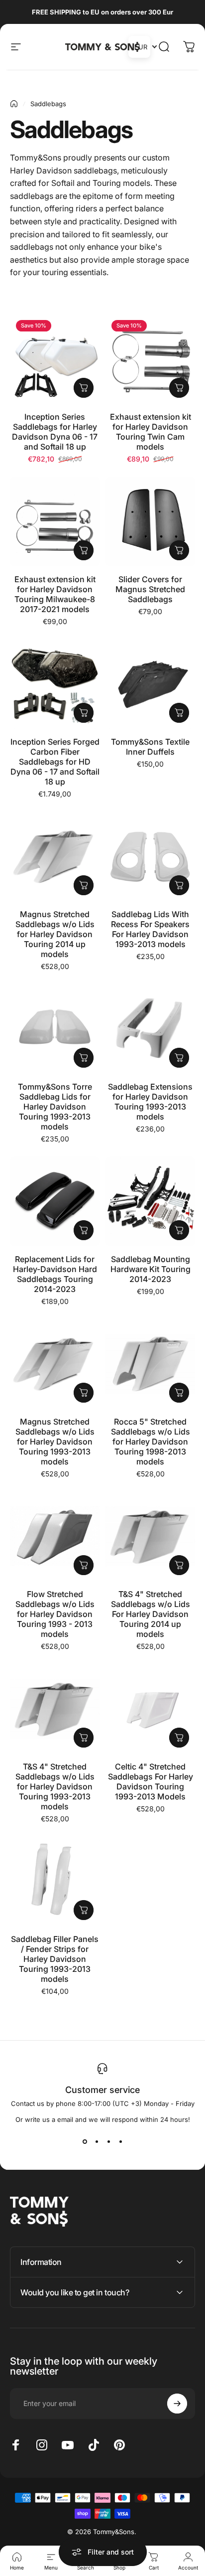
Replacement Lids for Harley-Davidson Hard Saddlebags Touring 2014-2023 (55, 1274)
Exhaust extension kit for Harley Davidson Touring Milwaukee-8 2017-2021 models (55, 594)
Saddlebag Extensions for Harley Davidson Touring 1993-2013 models (150, 1102)
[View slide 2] (97, 2141)
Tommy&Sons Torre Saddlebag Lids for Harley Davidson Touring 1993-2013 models (55, 1107)
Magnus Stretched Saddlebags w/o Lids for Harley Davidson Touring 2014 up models (55, 934)
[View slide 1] (85, 2141)
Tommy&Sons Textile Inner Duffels (150, 747)
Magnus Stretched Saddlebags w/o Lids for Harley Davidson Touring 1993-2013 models (55, 1442)
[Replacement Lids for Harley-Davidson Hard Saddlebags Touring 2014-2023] (55, 1201)
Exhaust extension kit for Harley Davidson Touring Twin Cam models (151, 432)
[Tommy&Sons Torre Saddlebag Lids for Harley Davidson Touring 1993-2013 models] (55, 1029)
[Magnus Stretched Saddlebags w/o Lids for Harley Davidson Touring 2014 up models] (55, 856)
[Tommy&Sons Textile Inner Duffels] (150, 684)
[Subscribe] (177, 2404)
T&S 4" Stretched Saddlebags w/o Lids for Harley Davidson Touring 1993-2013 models (55, 1786)
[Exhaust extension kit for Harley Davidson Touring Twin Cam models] (150, 359)
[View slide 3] (108, 2141)
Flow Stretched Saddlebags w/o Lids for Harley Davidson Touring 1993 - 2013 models (55, 1614)
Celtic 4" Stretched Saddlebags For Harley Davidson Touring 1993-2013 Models (151, 1781)
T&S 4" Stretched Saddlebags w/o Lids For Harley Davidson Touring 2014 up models (151, 1614)
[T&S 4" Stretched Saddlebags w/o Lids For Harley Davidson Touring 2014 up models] (150, 1536)
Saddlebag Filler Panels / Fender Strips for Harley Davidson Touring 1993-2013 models (55, 1959)
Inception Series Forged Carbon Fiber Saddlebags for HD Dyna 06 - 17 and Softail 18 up (55, 762)
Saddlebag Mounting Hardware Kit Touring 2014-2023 (151, 1269)
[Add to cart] (84, 388)
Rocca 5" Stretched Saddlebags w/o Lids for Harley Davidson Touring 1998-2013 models (151, 1442)
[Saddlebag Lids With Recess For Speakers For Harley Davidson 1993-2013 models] (150, 856)
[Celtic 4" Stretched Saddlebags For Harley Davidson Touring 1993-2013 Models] (150, 1709)
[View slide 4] (120, 2141)
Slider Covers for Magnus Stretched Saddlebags (150, 589)
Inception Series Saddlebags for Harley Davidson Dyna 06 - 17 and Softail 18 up (55, 432)
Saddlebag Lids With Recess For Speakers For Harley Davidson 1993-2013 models (150, 929)
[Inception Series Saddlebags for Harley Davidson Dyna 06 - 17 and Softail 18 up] (55, 359)
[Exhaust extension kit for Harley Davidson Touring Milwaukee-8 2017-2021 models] (55, 521)
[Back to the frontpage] (14, 104)
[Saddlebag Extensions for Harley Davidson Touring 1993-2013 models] (150, 1029)
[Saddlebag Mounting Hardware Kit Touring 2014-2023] (150, 1201)
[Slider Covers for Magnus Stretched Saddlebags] (150, 521)
